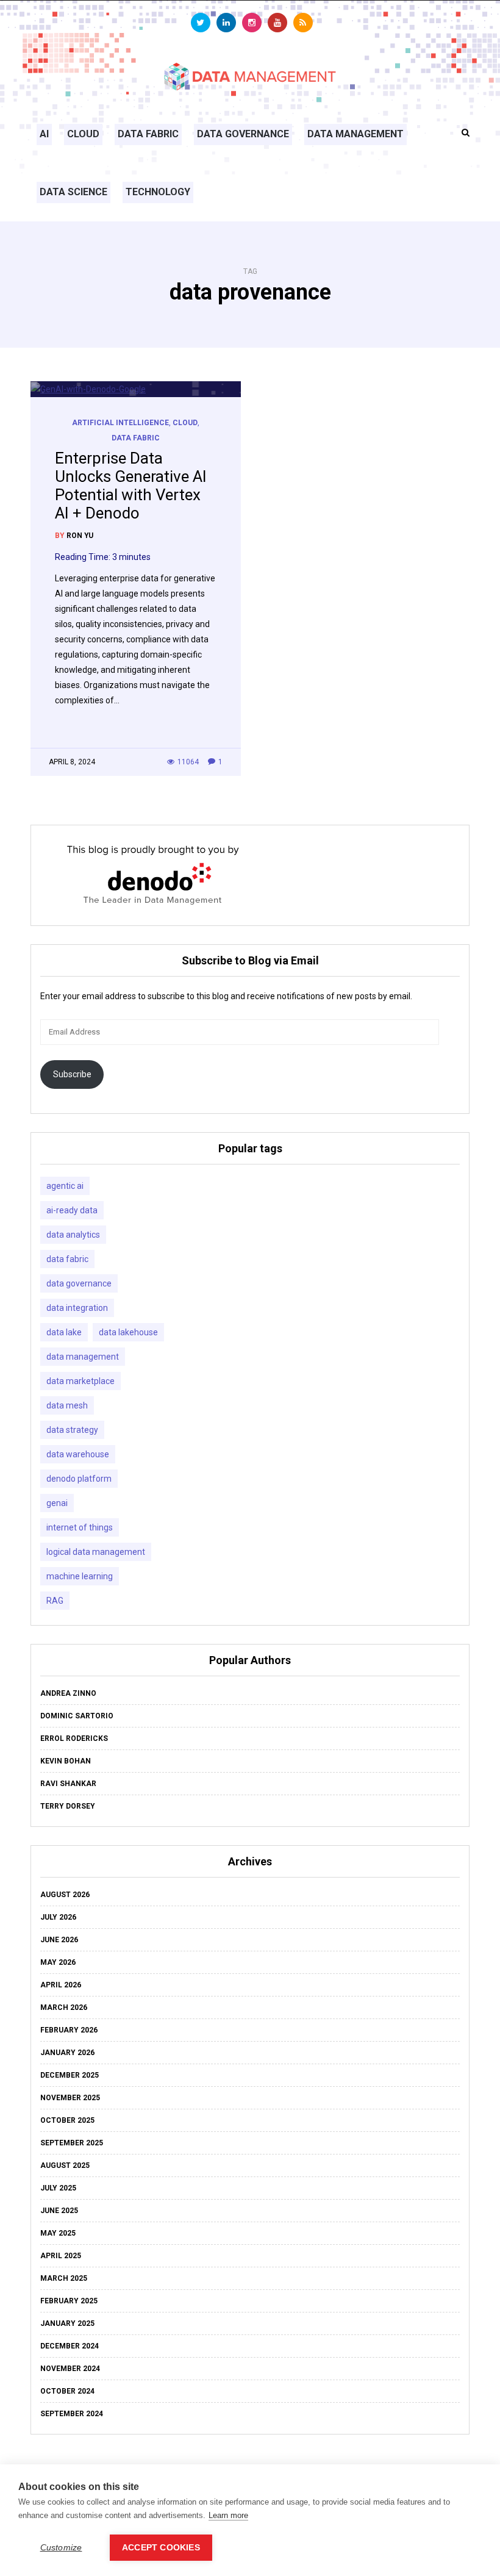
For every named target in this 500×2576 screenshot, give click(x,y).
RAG (55, 1601)
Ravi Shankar (68, 1784)
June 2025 (59, 2211)
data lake (64, 1332)
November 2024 (70, 2369)
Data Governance (243, 134)
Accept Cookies (161, 2548)
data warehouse (78, 1454)
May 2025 (58, 2233)
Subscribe (72, 1074)
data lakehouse (128, 1332)
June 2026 (59, 1940)
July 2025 (58, 2188)
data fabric (67, 1259)
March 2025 (64, 2278)
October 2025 (67, 2120)
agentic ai (65, 1186)
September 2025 (72, 2143)
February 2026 (69, 2030)
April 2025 (61, 2256)
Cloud (83, 134)
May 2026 (58, 1962)
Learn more (228, 2515)
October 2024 (67, 2391)
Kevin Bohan (66, 1761)
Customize (61, 2548)
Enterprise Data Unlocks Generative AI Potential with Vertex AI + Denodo (131, 486)
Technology (158, 192)
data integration (77, 1308)
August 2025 (65, 2165)
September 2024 (72, 2414)
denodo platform (79, 1479)
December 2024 (70, 2346)
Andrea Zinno (68, 1693)
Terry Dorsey (68, 1806)
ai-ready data (72, 1210)
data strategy (72, 1430)
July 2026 (58, 1917)
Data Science (73, 192)
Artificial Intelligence (120, 423)
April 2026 (61, 1985)
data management (83, 1357)
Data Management (355, 134)
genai (57, 1503)
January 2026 (67, 2053)
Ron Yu (80, 536)
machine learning (80, 1576)
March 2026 (64, 2007)
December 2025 (70, 2075)
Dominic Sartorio (77, 1716)
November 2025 (70, 2098)
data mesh (67, 1405)
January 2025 (67, 2323)
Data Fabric (148, 134)
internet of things (80, 1527)
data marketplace (80, 1381)
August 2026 (65, 1895)
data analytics (73, 1235)
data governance (79, 1283)
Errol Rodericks (74, 1738)
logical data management (96, 1552)
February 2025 (69, 2301)
